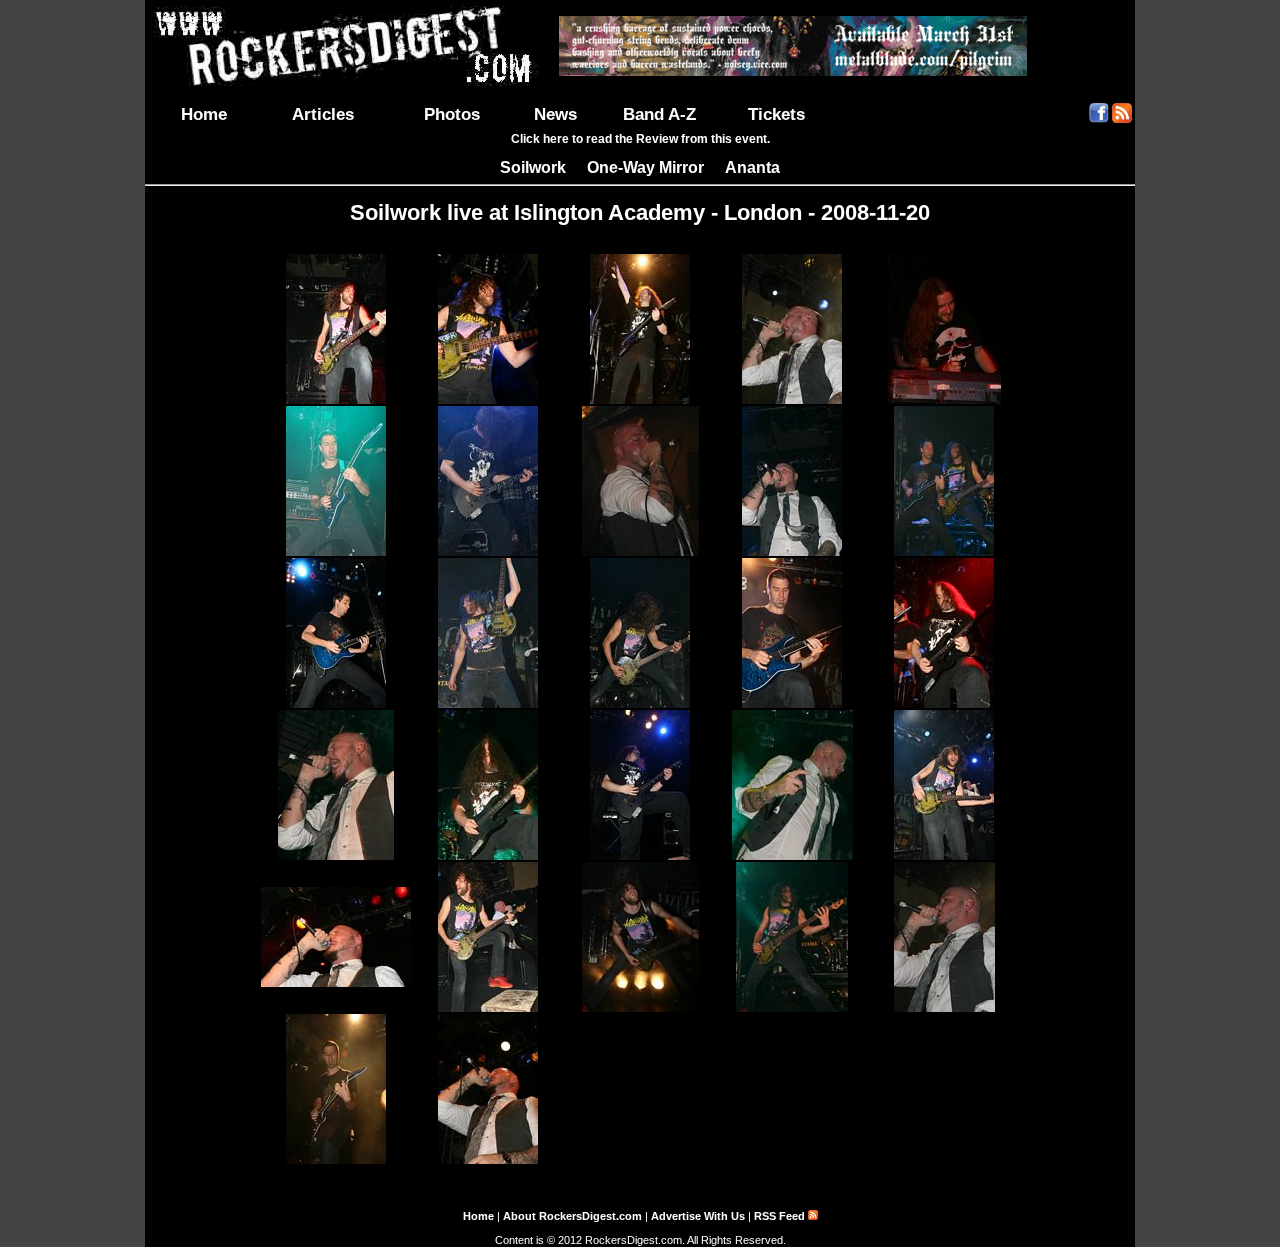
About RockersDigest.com (572, 1216)
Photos (452, 114)
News (555, 114)
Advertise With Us (698, 1216)
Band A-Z (659, 114)
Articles (323, 114)
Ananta (752, 167)
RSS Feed (781, 1216)
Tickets (776, 114)
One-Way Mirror (645, 167)
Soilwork (533, 167)
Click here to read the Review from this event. (640, 139)
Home (204, 114)
